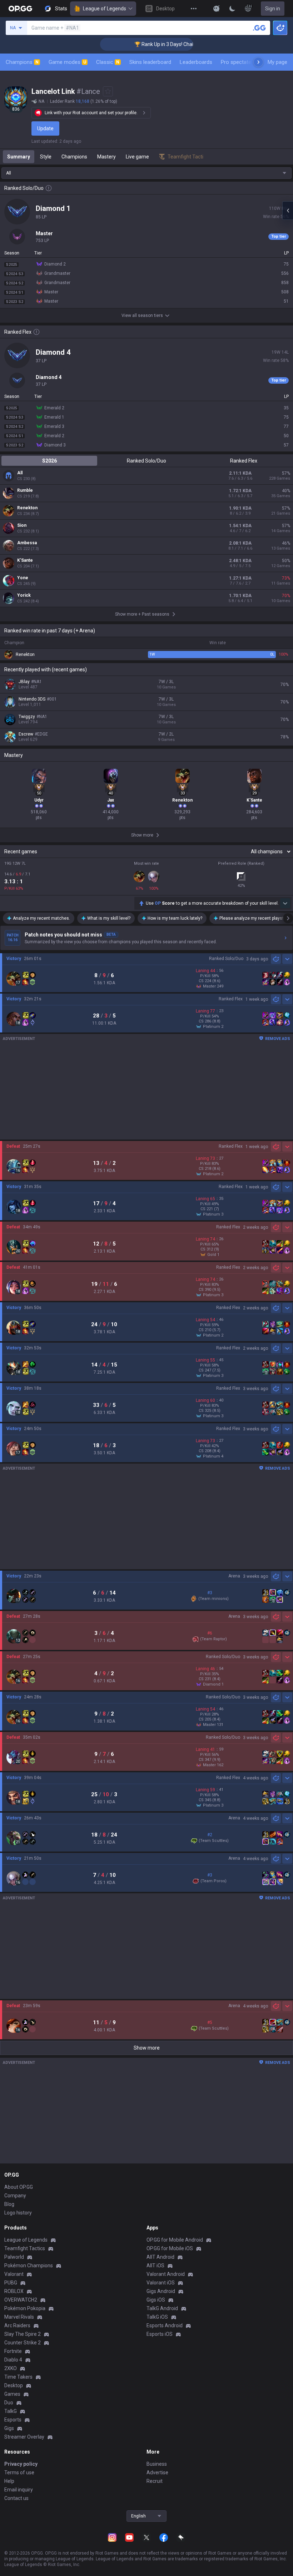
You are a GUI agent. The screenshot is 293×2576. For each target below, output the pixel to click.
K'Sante (25, 560)
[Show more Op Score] (285, 903)
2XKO (11, 2368)
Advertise (157, 2473)
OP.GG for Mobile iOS (170, 2248)
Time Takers (18, 2377)
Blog (9, 2204)
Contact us (16, 2498)
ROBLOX (14, 2291)
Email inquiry (19, 2490)
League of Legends (105, 9)
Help (9, 2481)
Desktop (14, 2385)
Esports (13, 2420)
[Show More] (217, 9)
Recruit (155, 2481)
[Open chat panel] (288, 211)
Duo (9, 2403)
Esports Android (165, 2325)
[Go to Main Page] (20, 9)
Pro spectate (236, 62)
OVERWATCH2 (21, 2300)
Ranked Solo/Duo (146, 461)
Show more (147, 2048)
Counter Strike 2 (23, 2343)
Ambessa (27, 543)
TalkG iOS (157, 2317)
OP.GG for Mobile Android (175, 2240)
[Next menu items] (258, 62)
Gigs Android (161, 2291)
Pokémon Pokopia (25, 2308)
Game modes (67, 62)
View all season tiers (142, 315)
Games (12, 2394)
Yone (23, 578)
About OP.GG (19, 2187)
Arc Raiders (17, 2325)
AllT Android (160, 2257)
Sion (22, 525)
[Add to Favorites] (108, 91)
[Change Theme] (232, 9)
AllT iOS (155, 2266)
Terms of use (19, 2473)
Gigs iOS (156, 2300)
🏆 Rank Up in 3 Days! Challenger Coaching (159, 44)
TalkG (11, 2411)
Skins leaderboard (150, 62)
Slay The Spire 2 (23, 2334)
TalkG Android (162, 2308)
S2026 (49, 461)
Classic (108, 62)
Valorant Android (166, 2274)
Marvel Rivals (19, 2317)
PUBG (11, 2283)
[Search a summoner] (259, 28)
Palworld (14, 2257)
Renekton (27, 508)
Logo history (18, 2213)
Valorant (14, 2274)
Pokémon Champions (29, 2266)
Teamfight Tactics (25, 2248)
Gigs (9, 2428)
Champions (22, 62)
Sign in (273, 9)
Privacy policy (21, 2464)
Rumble (25, 490)
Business (157, 2464)
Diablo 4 (13, 2360)
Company (15, 2196)
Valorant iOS (161, 2283)
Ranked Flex (244, 461)
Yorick (24, 595)
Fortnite (13, 2351)
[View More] (194, 9)
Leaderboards (196, 62)
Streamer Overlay (24, 2437)
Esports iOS (160, 2334)
